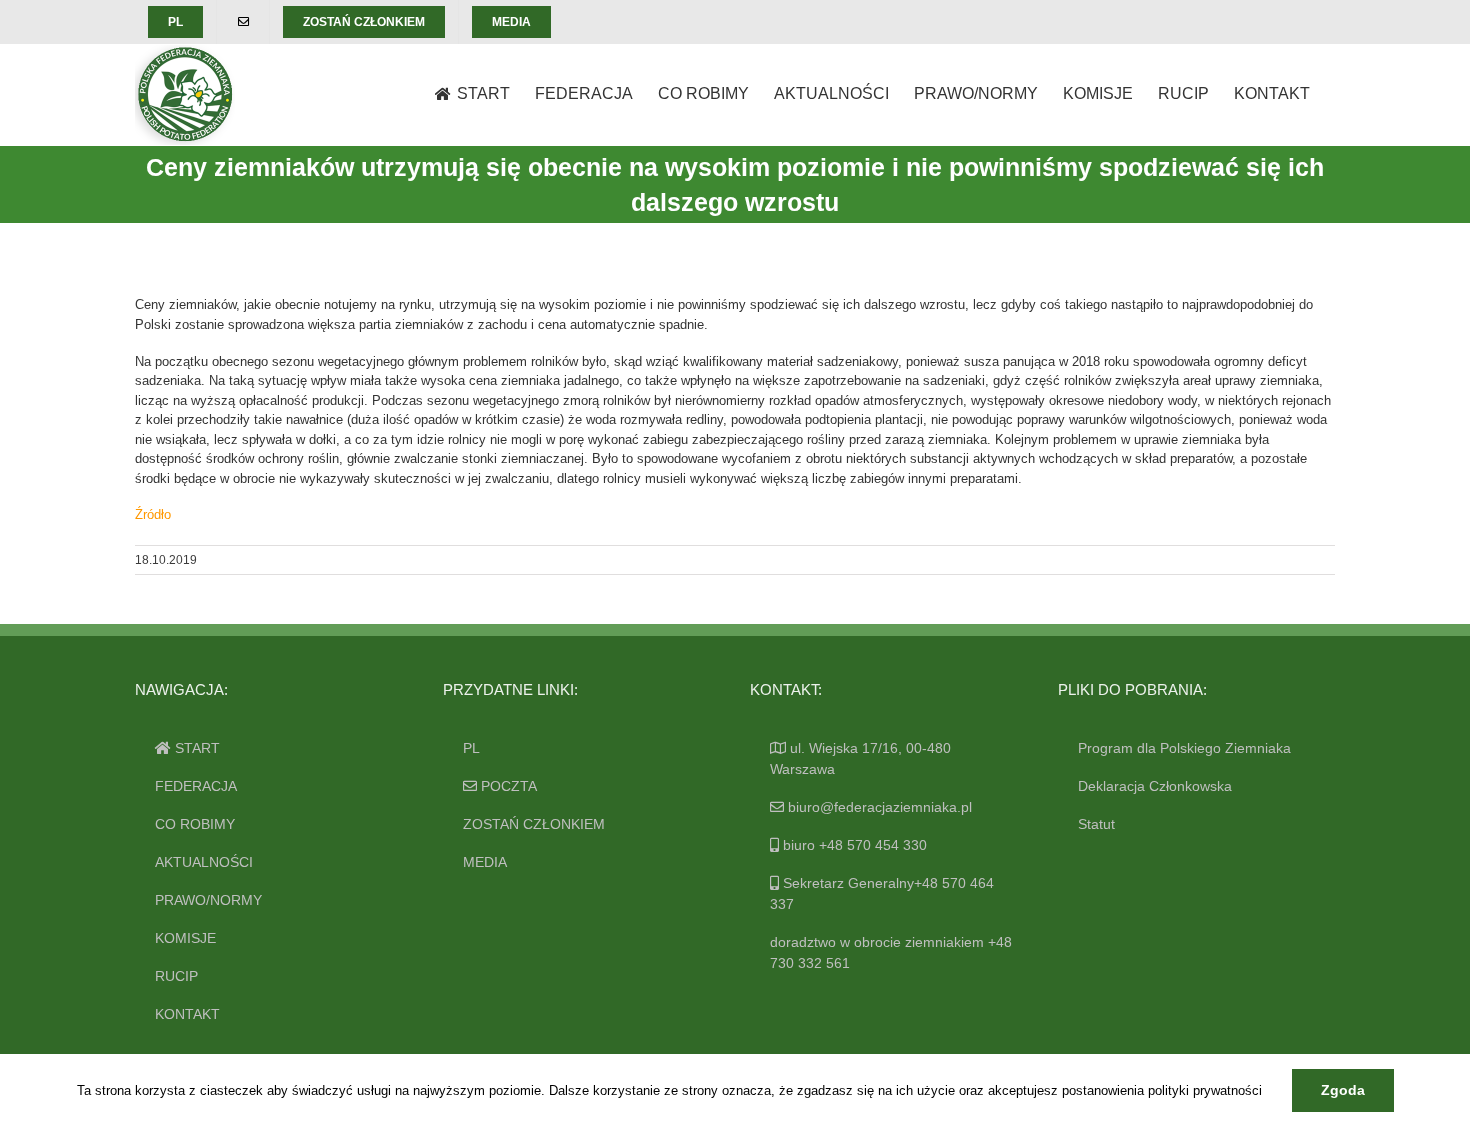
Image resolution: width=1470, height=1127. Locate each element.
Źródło (153, 514)
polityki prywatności (1205, 1090)
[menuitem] (175, 22)
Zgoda (1343, 1090)
